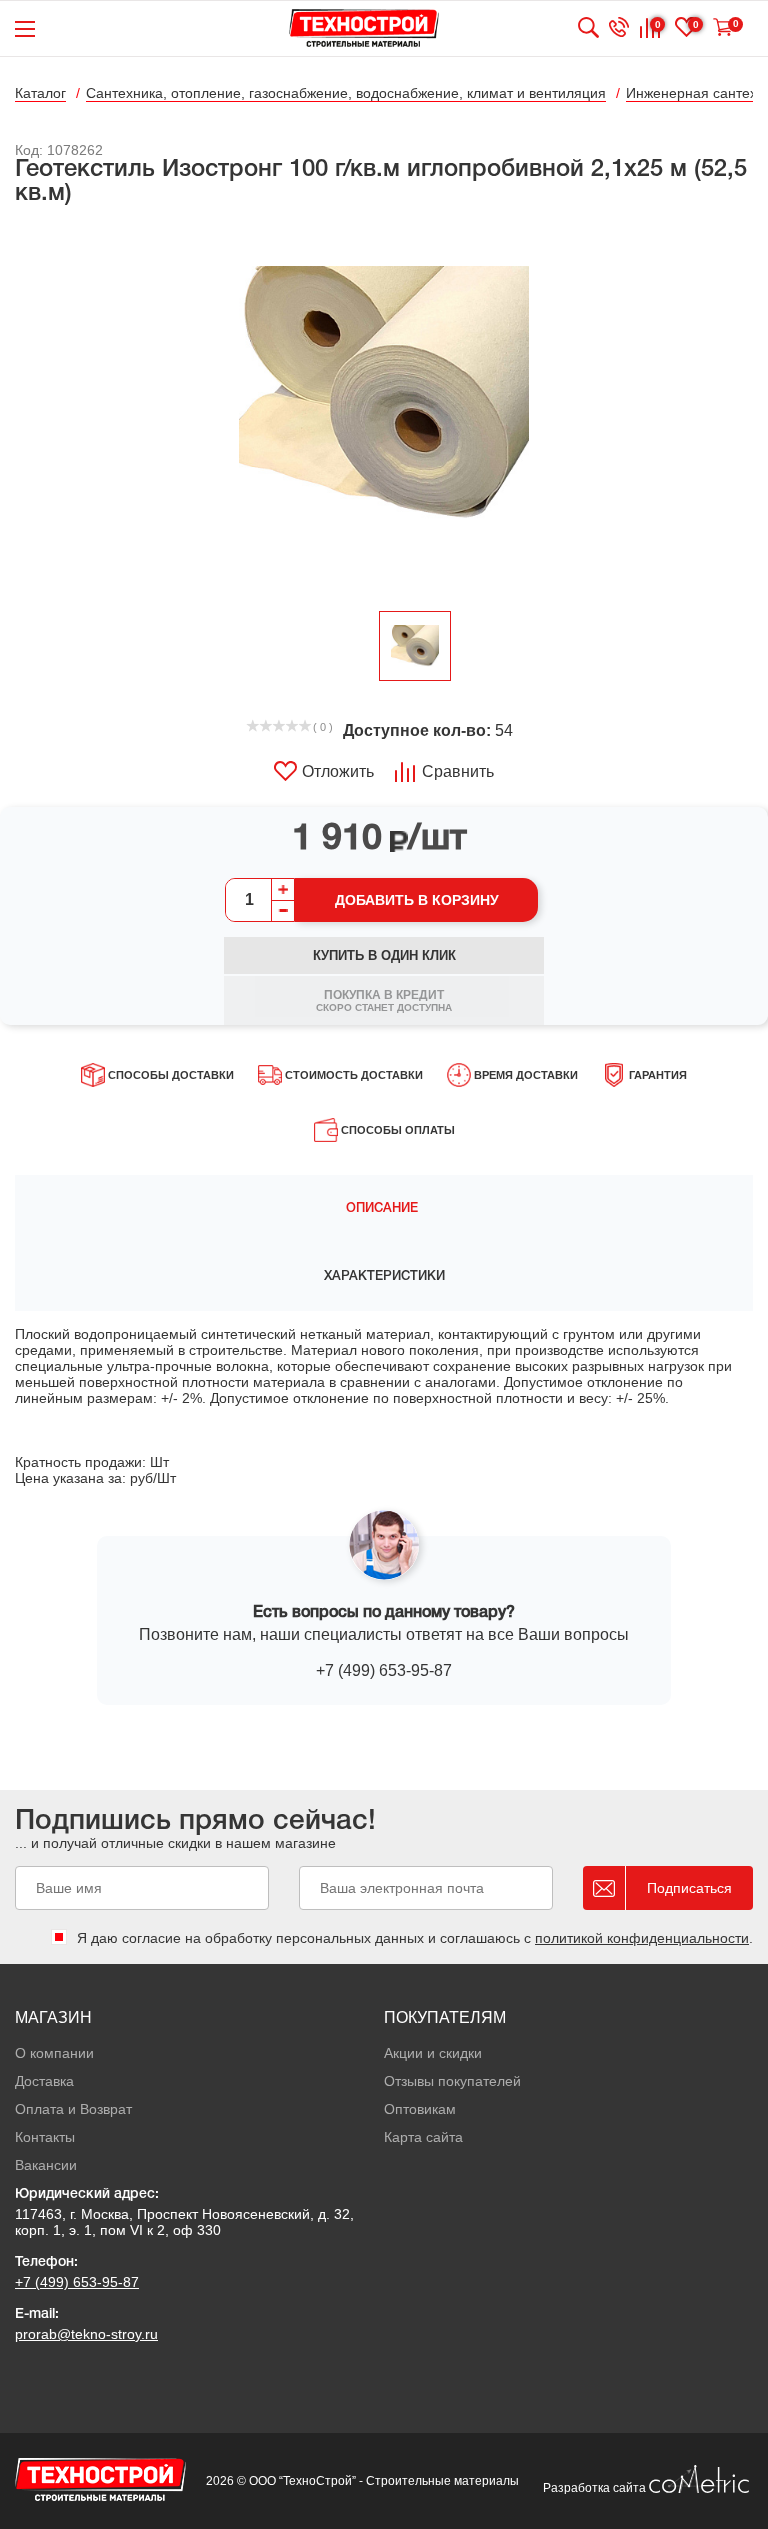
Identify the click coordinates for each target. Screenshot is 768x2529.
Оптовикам (420, 2109)
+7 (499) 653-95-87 (384, 1670)
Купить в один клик (384, 955)
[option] (384, 410)
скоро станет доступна (384, 1000)
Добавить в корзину (417, 900)
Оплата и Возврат (73, 2109)
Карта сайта (423, 2137)
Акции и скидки (433, 2053)
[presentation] (384, 1209)
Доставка (44, 2081)
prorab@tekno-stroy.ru (86, 2334)
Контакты (45, 2137)
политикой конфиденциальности (642, 1938)
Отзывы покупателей (452, 2081)
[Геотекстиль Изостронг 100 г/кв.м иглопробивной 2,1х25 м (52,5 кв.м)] (384, 410)
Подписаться (689, 1888)
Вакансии (46, 2165)
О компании (54, 2053)
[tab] (384, 1209)
